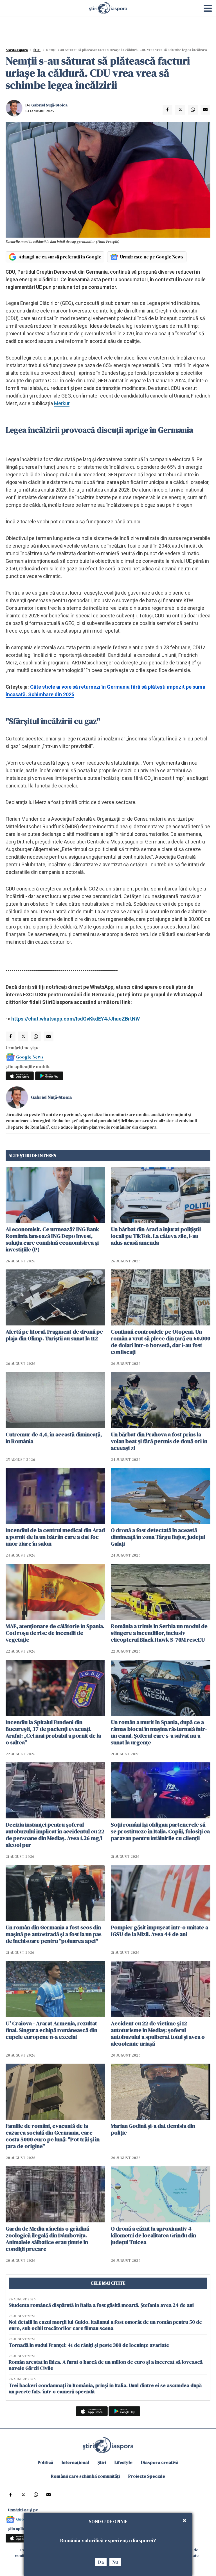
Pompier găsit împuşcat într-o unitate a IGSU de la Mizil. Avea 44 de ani (159, 1931)
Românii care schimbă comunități (85, 2476)
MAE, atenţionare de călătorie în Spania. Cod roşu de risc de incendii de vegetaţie (55, 1633)
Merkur (62, 403)
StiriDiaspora (17, 50)
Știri (37, 50)
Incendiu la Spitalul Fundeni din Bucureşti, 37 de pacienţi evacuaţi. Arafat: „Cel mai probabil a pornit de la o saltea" (53, 1732)
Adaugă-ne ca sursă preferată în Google (60, 257)
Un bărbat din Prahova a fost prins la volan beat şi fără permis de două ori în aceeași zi (159, 1441)
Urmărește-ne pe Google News (152, 257)
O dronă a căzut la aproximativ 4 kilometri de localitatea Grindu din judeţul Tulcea (153, 2235)
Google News (30, 1057)
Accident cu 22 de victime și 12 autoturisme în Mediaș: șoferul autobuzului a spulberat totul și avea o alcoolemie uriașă (158, 2033)
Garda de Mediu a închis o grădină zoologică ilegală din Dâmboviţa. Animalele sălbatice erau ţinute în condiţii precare (47, 2239)
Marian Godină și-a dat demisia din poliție (153, 2129)
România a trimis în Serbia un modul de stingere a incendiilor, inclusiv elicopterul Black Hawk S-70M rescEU (159, 1633)
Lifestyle (123, 2462)
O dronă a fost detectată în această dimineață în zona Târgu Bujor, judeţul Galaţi (158, 1537)
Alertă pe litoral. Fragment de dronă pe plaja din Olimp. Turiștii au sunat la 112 (54, 1335)
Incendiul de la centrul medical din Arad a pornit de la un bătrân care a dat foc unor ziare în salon (55, 1537)
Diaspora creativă (160, 2462)
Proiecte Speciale (147, 2476)
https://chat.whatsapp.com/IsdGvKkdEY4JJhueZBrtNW (76, 1019)
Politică (45, 2462)
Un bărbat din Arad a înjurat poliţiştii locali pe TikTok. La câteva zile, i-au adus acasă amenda (156, 1236)
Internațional (75, 2462)
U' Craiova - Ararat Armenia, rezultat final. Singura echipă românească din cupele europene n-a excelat (51, 2030)
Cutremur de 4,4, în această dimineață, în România (54, 1438)
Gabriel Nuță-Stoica (49, 105)
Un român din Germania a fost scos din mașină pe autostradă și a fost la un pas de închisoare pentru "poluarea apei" (54, 1934)
